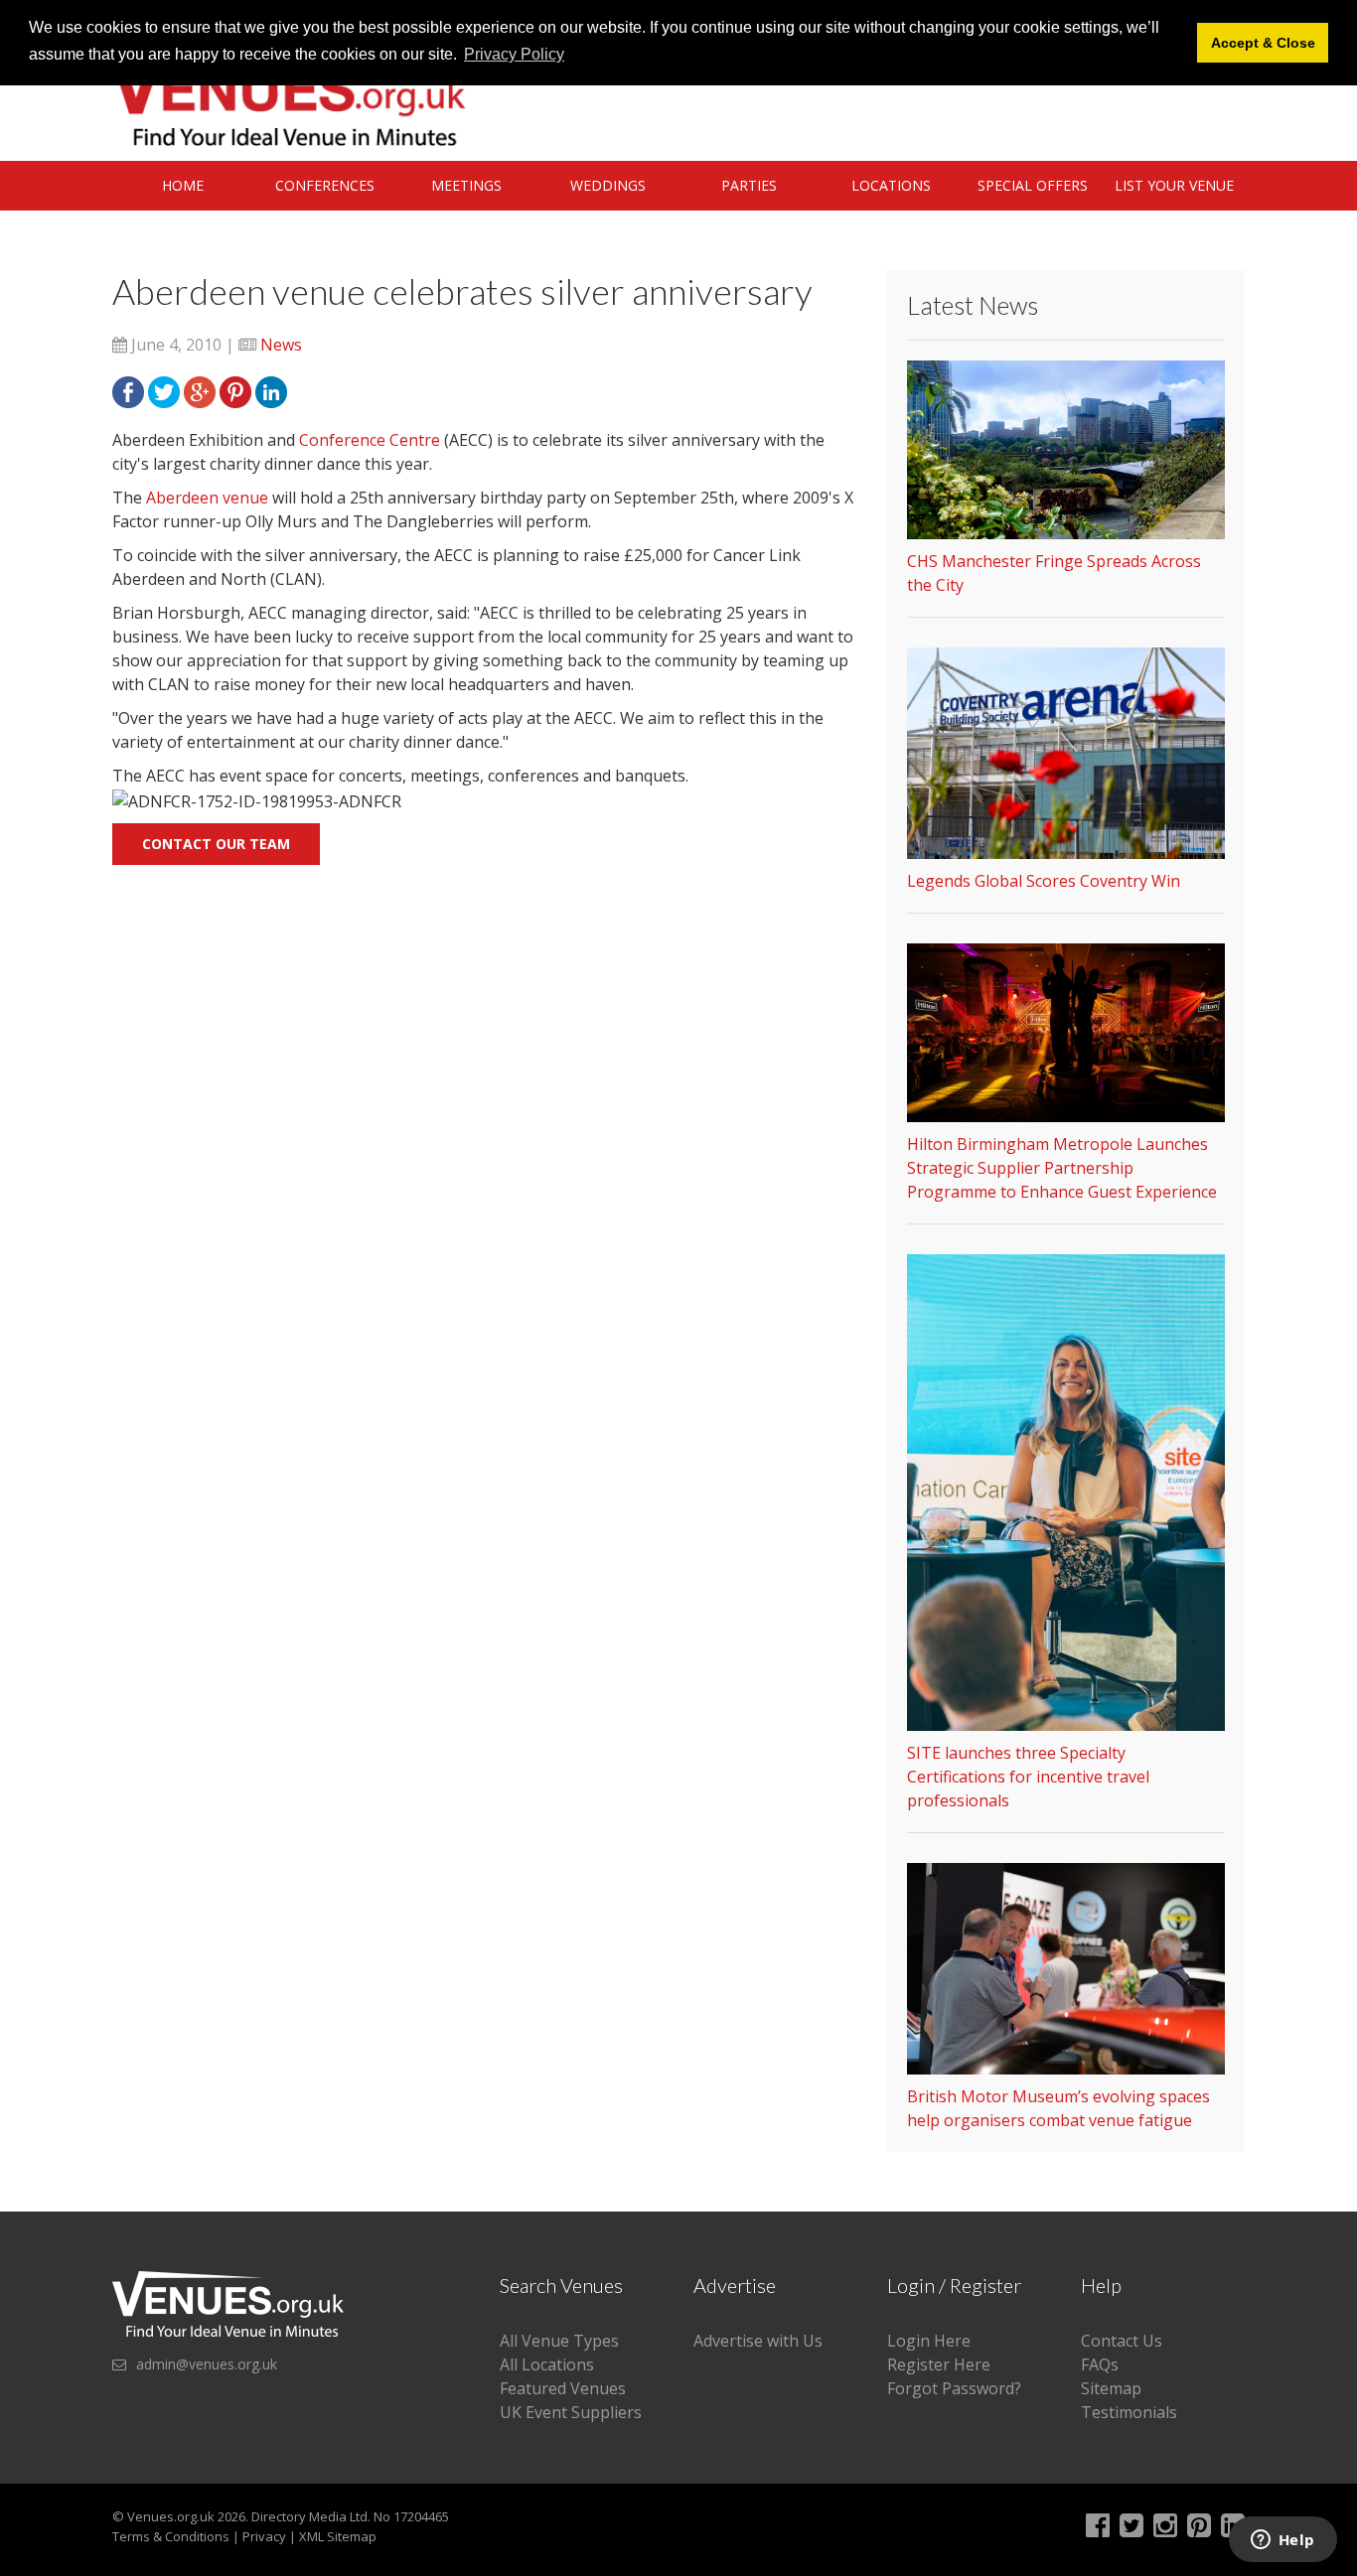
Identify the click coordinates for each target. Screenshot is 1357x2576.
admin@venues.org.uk (207, 2364)
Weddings (608, 185)
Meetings (466, 185)
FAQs (1100, 2364)
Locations (891, 185)
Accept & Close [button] (1263, 43)
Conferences (325, 185)
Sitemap (1111, 2388)
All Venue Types (559, 2341)
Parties (749, 185)
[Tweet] (164, 390)
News (281, 345)
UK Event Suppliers (571, 2412)
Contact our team (216, 844)
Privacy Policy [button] (514, 54)
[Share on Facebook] (128, 390)
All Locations (547, 2364)
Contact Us (1122, 2341)
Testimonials (1129, 2412)
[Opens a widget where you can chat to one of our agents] (1282, 2541)
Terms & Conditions (171, 2536)
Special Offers (1033, 185)
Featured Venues (563, 2388)
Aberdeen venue (209, 498)
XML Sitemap (338, 2536)
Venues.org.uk (171, 2516)
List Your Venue (1174, 185)
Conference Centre (370, 440)
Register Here (939, 2364)
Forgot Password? (954, 2388)
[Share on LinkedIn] (271, 390)
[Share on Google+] (200, 390)
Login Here (929, 2341)
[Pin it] (235, 390)
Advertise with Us (758, 2341)
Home (183, 185)
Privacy (264, 2536)
